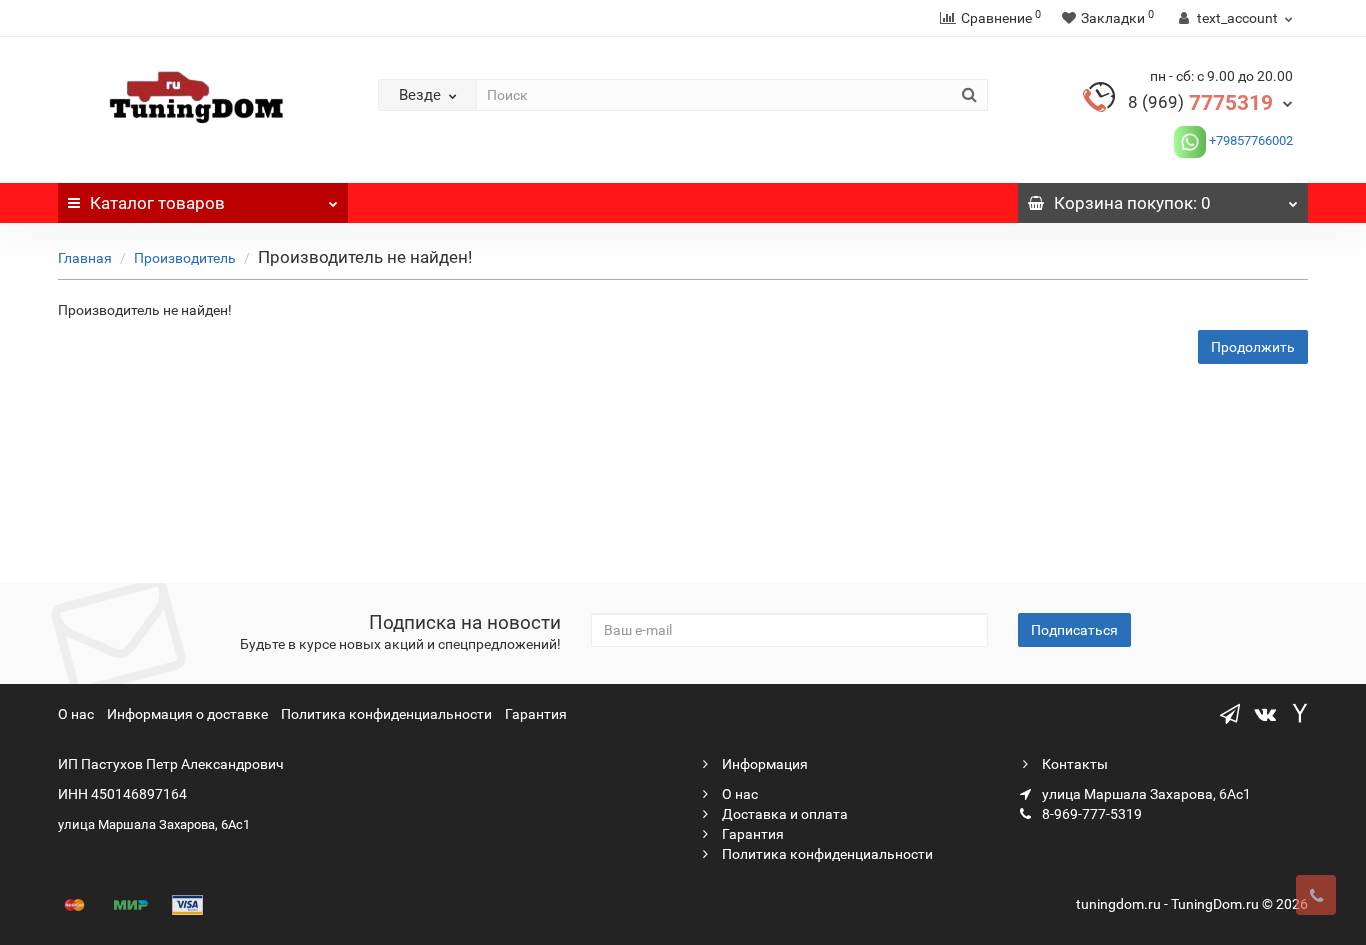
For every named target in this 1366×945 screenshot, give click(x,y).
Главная (85, 258)
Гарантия (536, 714)
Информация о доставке (187, 714)
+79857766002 (1249, 140)
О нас (76, 714)
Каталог (157, 203)
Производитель (185, 258)
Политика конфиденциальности (386, 714)
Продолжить (1253, 347)
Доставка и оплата (783, 814)
